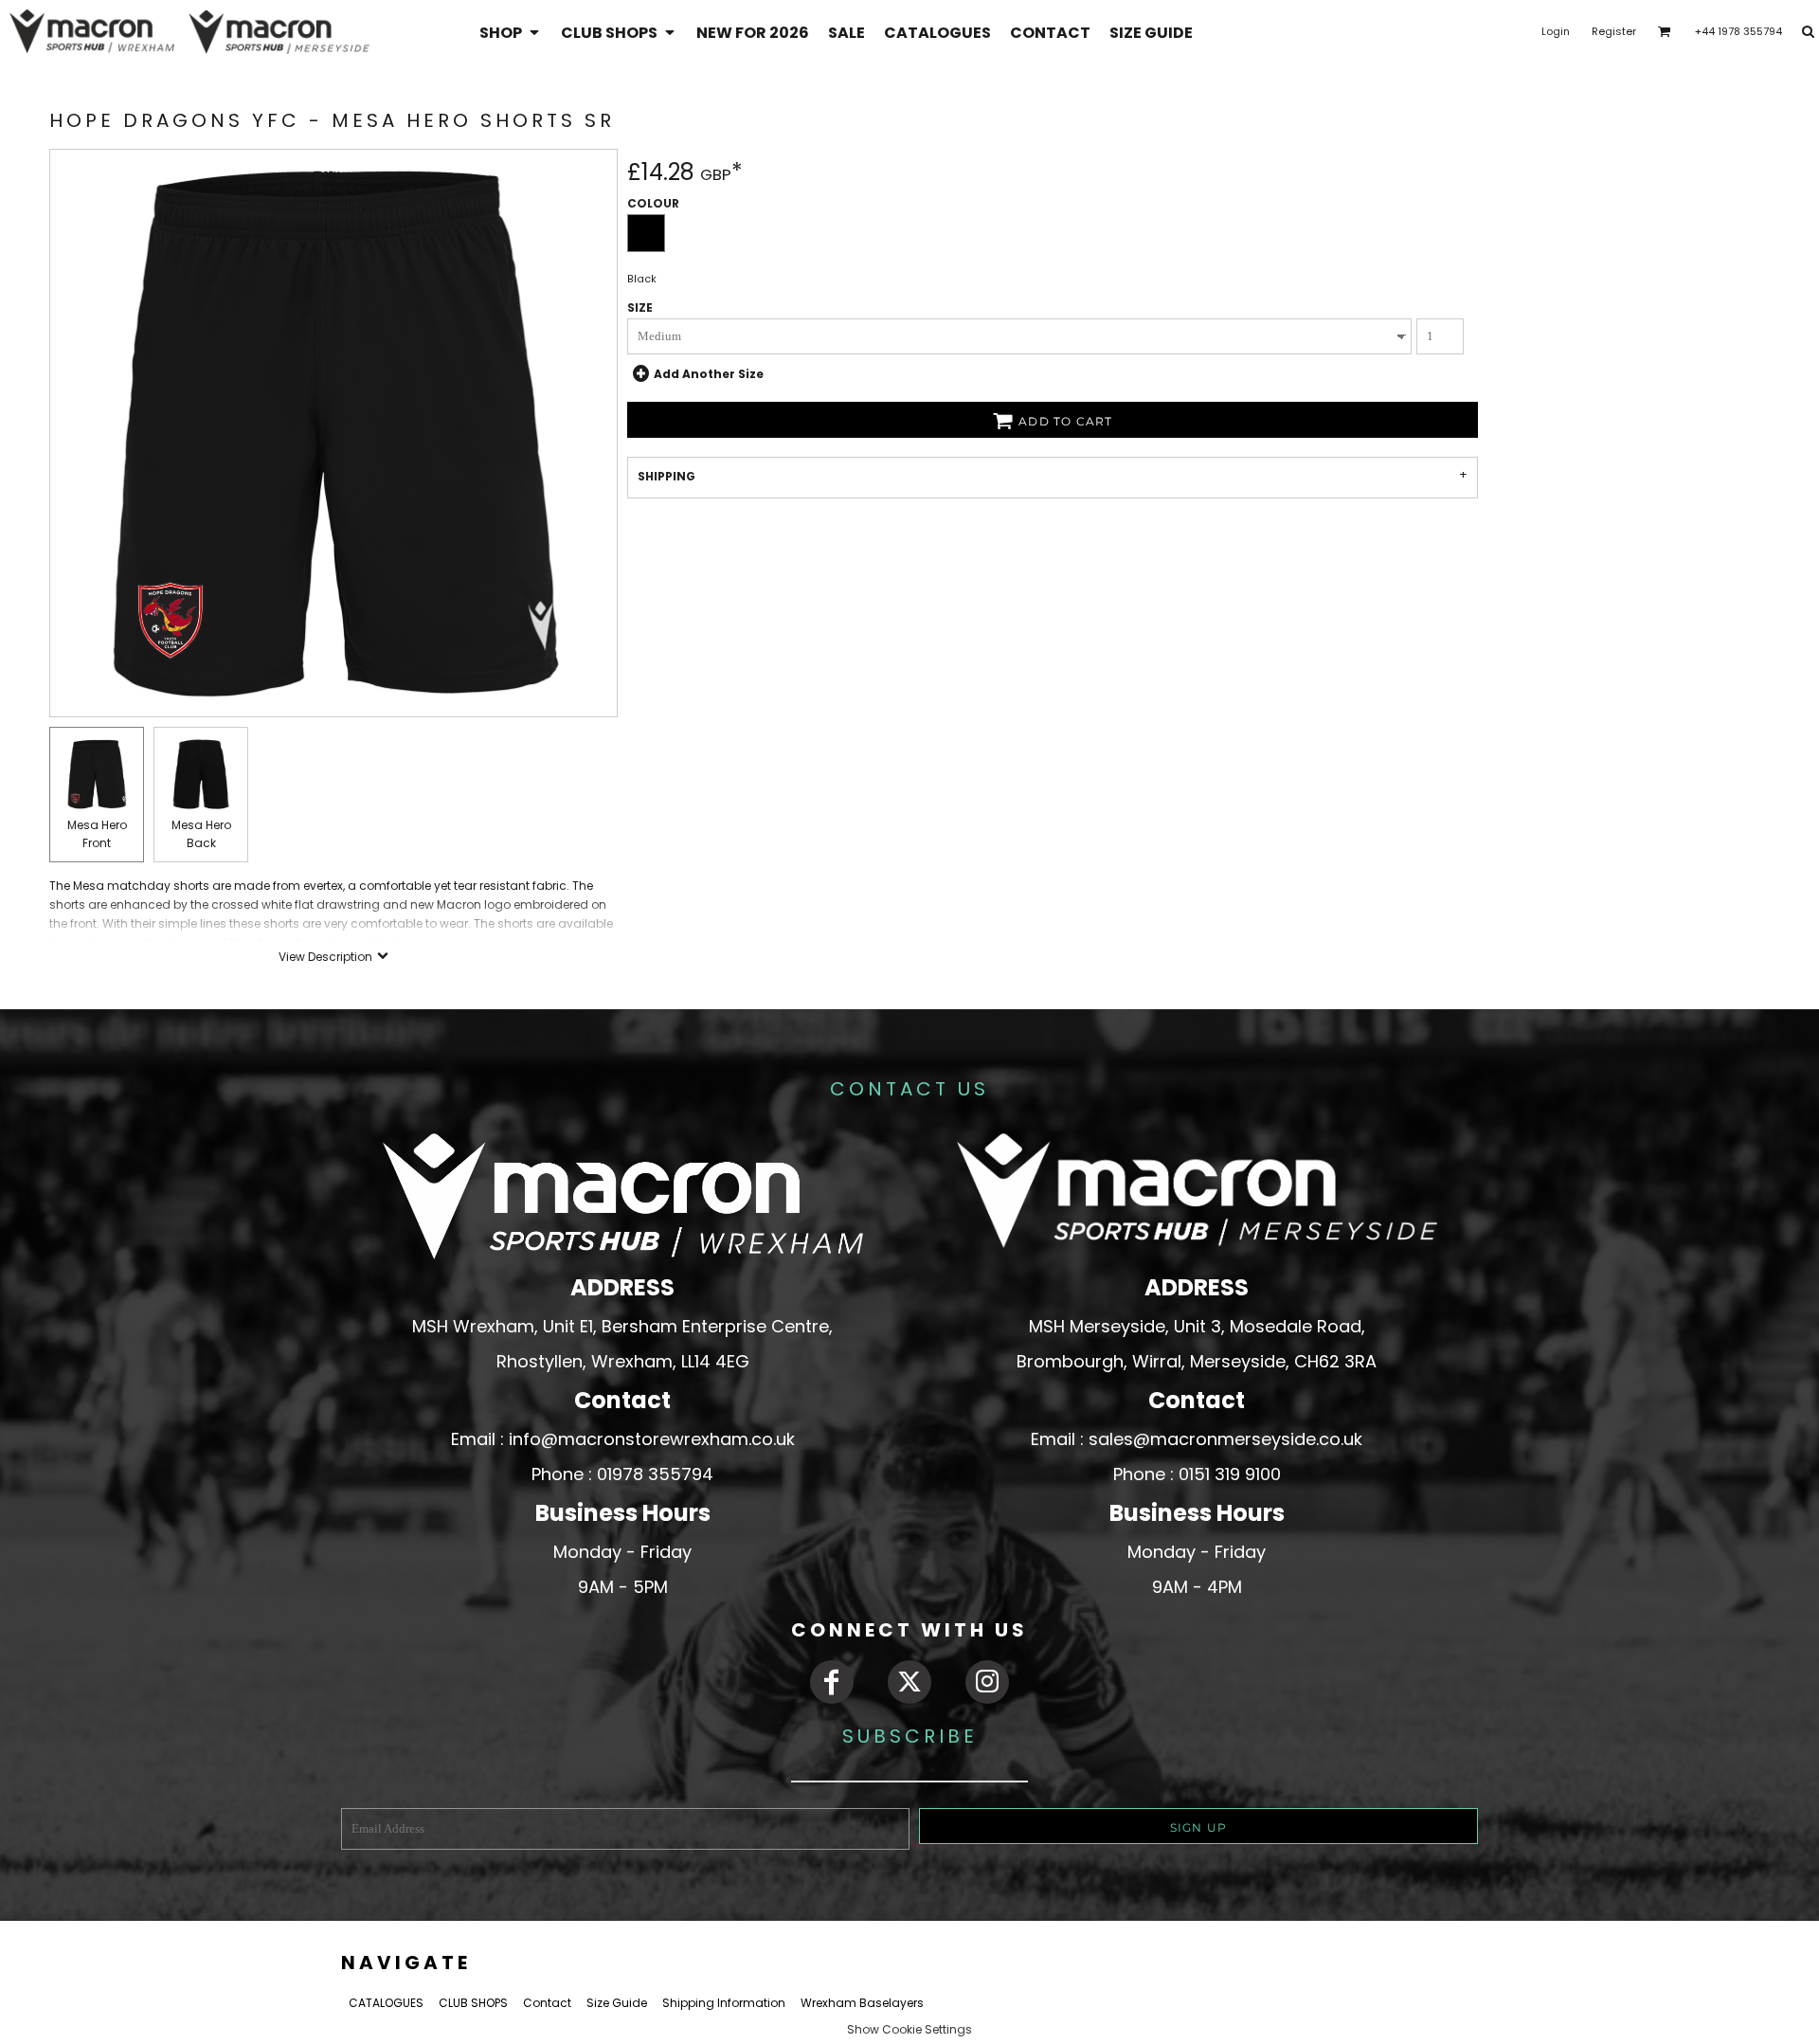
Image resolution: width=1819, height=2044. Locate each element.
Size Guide (617, 2003)
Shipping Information (724, 2003)
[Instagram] (987, 1682)
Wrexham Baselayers (862, 2003)
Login (1556, 31)
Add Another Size (709, 374)
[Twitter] (909, 1682)
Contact (547, 2003)
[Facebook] (832, 1682)
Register (1614, 31)
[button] (511, 32)
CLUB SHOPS (473, 2003)
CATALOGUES (386, 2003)
